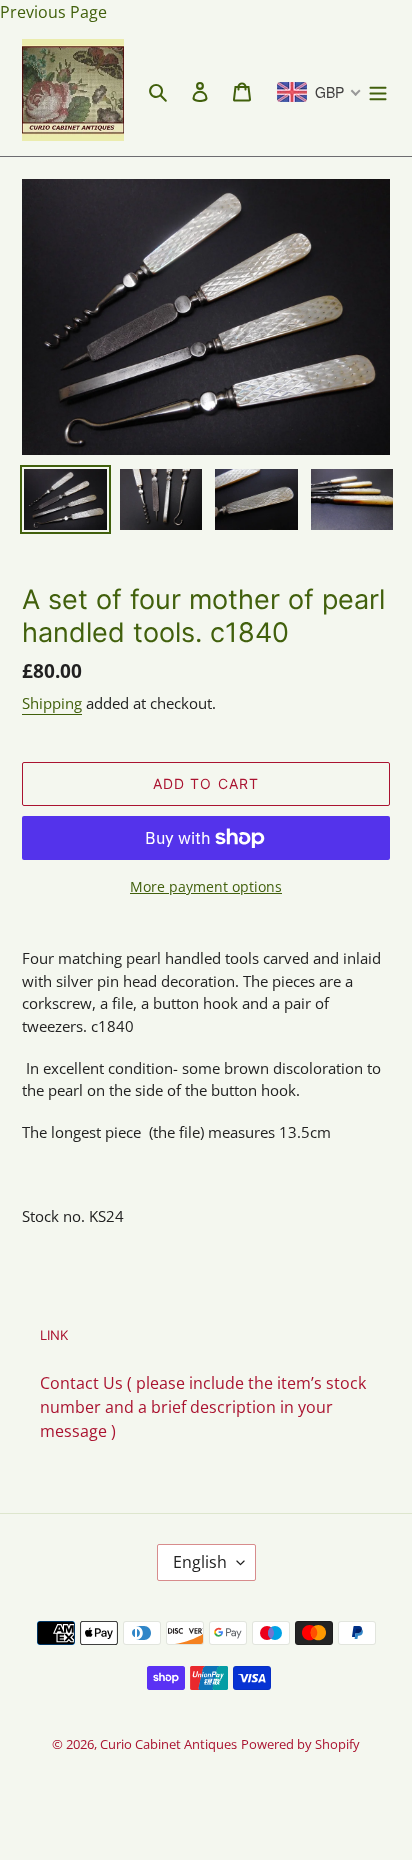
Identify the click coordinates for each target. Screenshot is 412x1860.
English (200, 1562)
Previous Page (53, 12)
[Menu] (378, 90)
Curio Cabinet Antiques (168, 1744)
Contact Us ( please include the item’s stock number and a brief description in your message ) (203, 1407)
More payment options (206, 886)
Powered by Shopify (300, 1744)
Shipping (52, 703)
